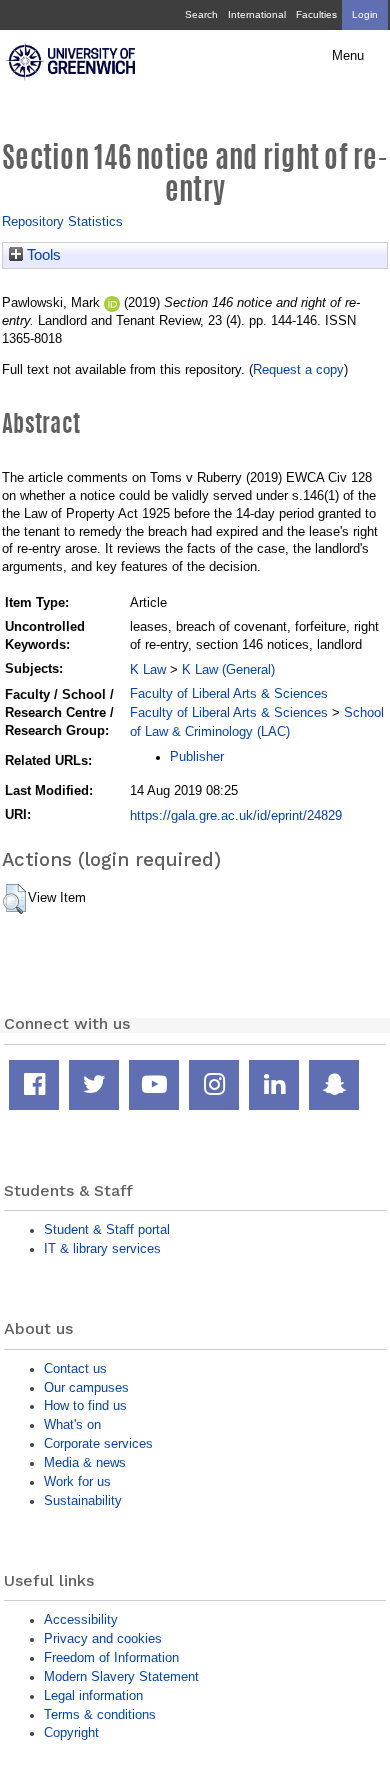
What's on (72, 1424)
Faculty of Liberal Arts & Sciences (229, 693)
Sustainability (83, 1500)
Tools (42, 255)
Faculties (316, 14)
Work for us (77, 1481)
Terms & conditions (100, 1714)
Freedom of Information (111, 1657)
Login (365, 14)
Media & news (85, 1462)
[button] (14, 899)
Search (201, 14)
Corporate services (98, 1443)
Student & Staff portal (107, 1229)
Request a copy (298, 369)
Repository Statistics (62, 221)
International (257, 14)
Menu (348, 56)
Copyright (71, 1732)
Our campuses (86, 1387)
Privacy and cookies (103, 1638)
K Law (148, 669)
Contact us (75, 1368)
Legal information (93, 1695)
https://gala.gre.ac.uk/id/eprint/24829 (236, 815)
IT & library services (102, 1248)
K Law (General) (228, 669)
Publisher (197, 756)
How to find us (85, 1405)
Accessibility (81, 1619)
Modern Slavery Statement (121, 1676)
